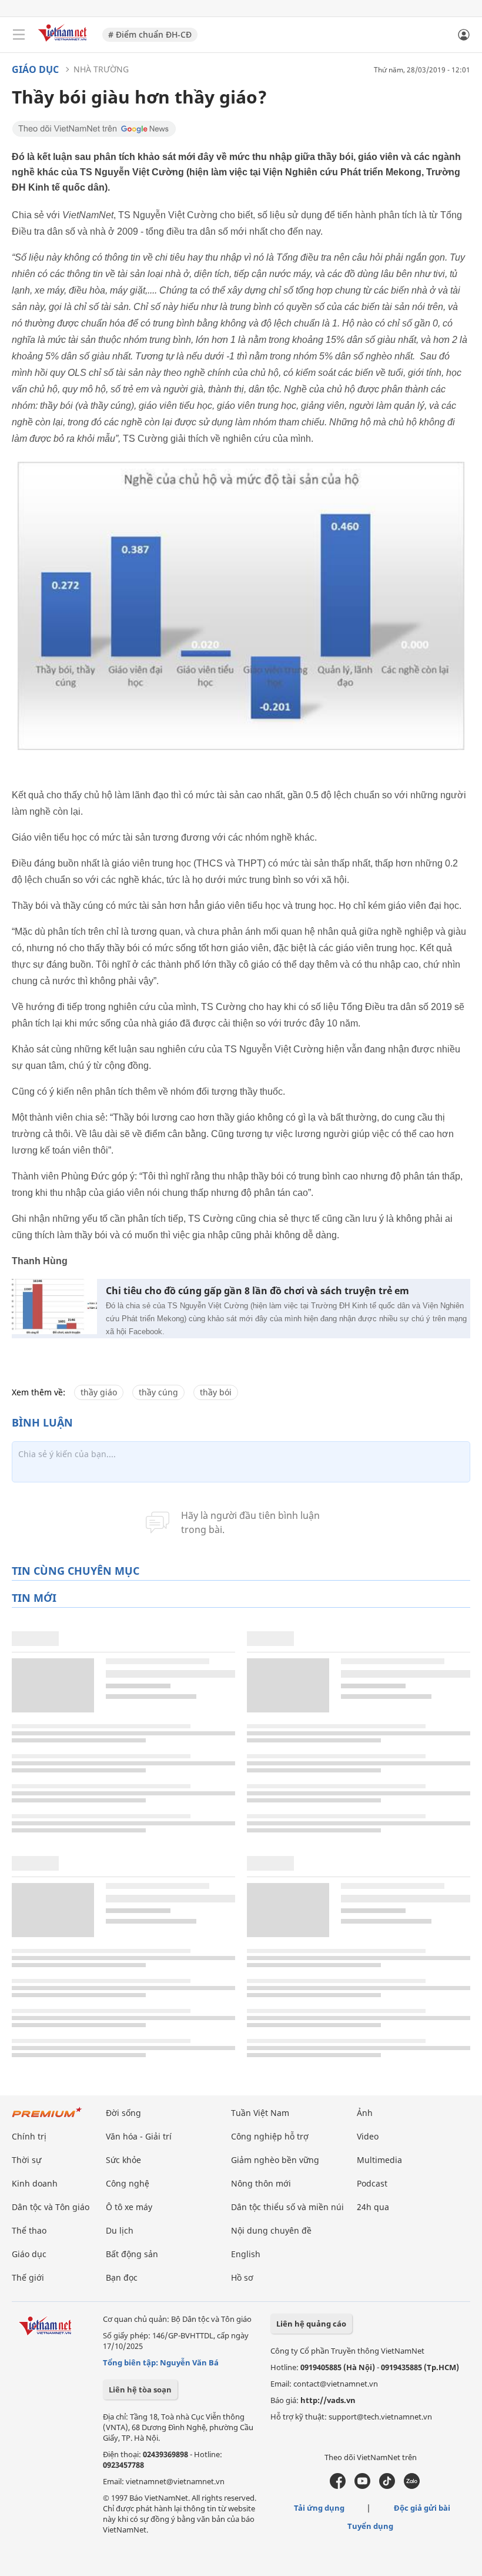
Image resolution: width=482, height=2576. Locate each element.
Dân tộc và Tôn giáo (51, 2207)
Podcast (372, 2183)
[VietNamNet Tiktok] (387, 2486)
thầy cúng (158, 1392)
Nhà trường (101, 69)
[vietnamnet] (64, 43)
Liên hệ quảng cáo (311, 2324)
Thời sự (26, 2160)
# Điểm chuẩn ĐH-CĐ (150, 34)
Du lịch (120, 2230)
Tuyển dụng (370, 2526)
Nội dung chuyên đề (271, 2230)
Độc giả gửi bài (422, 2508)
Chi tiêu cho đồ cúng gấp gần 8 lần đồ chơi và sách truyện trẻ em (257, 1291)
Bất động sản (132, 2254)
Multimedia (379, 2160)
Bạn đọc (122, 2277)
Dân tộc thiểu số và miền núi (287, 2207)
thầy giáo (99, 1392)
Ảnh (365, 2113)
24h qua (373, 2207)
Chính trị (29, 2136)
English (246, 2254)
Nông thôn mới (261, 2183)
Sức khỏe (123, 2160)
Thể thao (29, 2230)
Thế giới (28, 2277)
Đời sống (123, 2113)
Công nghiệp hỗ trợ (270, 2136)
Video (368, 2136)
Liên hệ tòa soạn (140, 2390)
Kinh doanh (35, 2183)
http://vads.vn (328, 2400)
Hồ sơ (242, 2277)
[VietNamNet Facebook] (338, 2486)
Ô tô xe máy (129, 2207)
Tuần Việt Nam (260, 2113)
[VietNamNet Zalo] (412, 2486)
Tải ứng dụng (319, 2508)
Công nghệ (128, 2183)
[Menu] (19, 35)
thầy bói (216, 1392)
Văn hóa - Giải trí (139, 2136)
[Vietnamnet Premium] (47, 2118)
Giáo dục (35, 69)
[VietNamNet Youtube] (362, 2486)
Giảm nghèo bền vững (275, 2160)
